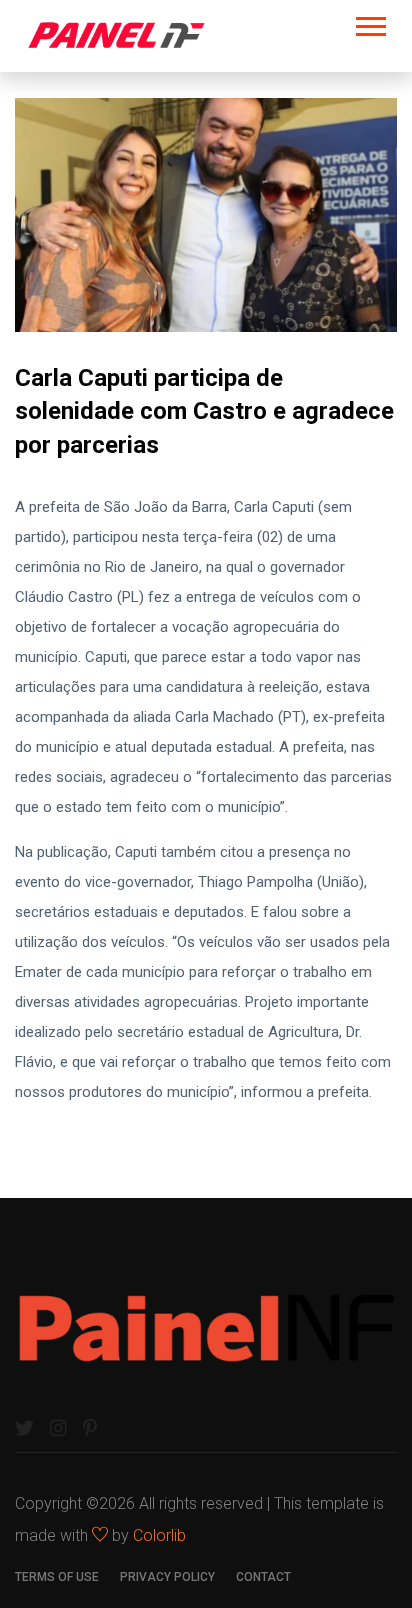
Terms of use (57, 1577)
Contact (263, 1577)
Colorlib (159, 1535)
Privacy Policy (167, 1577)
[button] (369, 22)
